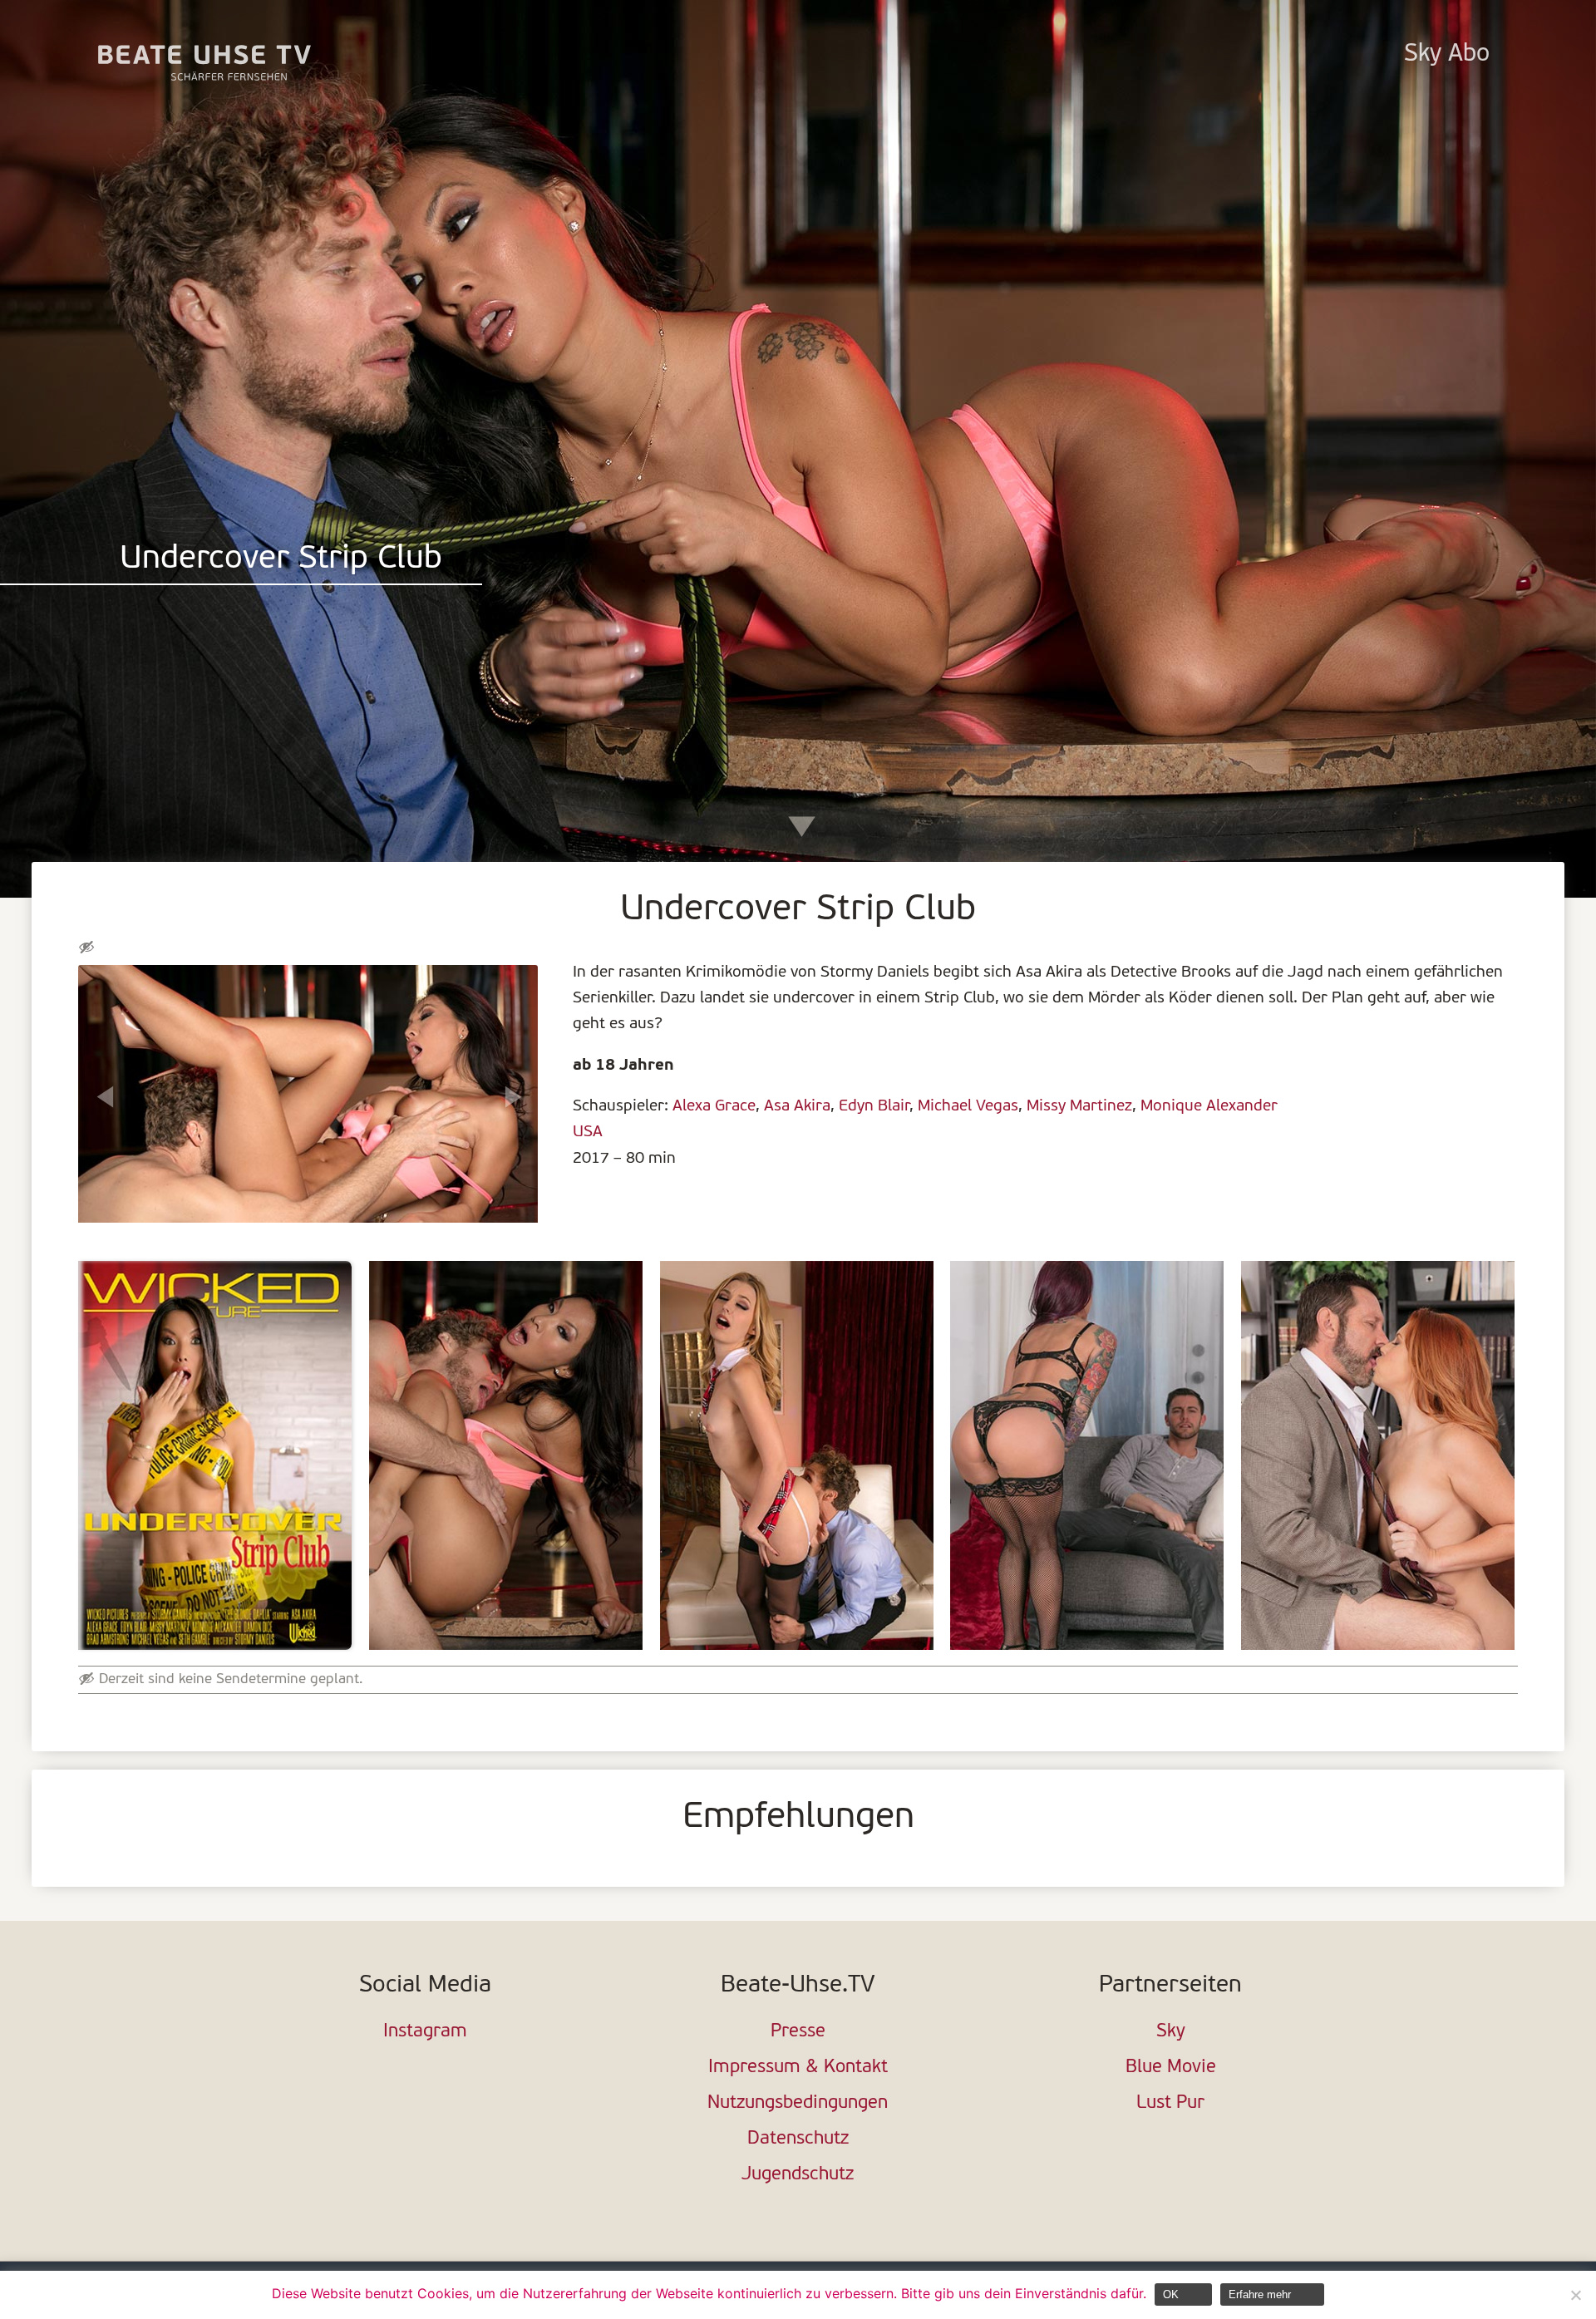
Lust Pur (1170, 2103)
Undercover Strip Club (281, 560)
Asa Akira (797, 1106)
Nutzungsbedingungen (798, 2103)
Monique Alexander (1209, 1106)
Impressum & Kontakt (798, 2068)
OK (1171, 2294)
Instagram (425, 2032)
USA (588, 1132)
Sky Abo (1447, 54)
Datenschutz (798, 2139)
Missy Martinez (1079, 1106)
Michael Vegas (968, 1106)
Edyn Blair (874, 1106)
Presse (798, 2032)
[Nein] (1575, 2295)
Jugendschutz (798, 2175)
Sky (1171, 2032)
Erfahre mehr (1260, 2294)
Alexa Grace (714, 1106)
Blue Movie (1171, 2068)
